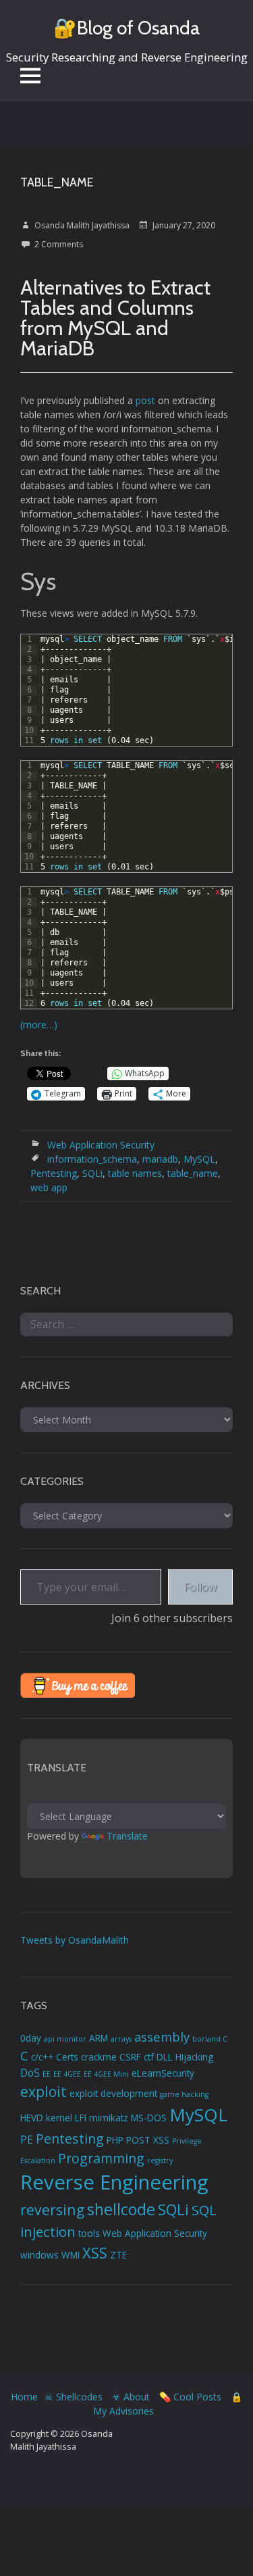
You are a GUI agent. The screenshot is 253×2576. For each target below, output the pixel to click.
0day (31, 2038)
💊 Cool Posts (190, 2397)
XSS (95, 2253)
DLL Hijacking (185, 2057)
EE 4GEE (67, 2074)
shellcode (121, 2209)
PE (27, 2140)
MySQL (199, 1159)
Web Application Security (101, 1145)
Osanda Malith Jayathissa (82, 225)
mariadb (160, 1159)
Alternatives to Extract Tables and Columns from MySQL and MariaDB (115, 318)
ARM (99, 2038)
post (147, 400)
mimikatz (109, 2118)
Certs (67, 2057)
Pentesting (54, 1173)
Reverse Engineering (114, 2182)
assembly (162, 2037)
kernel (59, 2118)
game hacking (184, 2094)
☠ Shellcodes (74, 2397)
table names (135, 1173)
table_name (193, 1173)
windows (39, 2255)
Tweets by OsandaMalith (75, 1940)
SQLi (92, 1173)
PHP (115, 2140)
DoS (30, 2073)
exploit (44, 2091)
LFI (81, 2118)
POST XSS (148, 2140)
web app (49, 1187)
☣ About (131, 2397)
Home (24, 2397)
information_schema (92, 1159)
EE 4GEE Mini (106, 2074)
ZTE (118, 2255)
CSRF (130, 2057)
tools (89, 2233)
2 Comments (59, 244)
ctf (149, 2057)
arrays (121, 2039)
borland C (210, 2039)
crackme (99, 2057)
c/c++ (42, 2057)
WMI (71, 2255)
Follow (200, 1587)
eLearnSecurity (163, 2073)
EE (47, 2074)
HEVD (32, 2118)
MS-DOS (149, 2118)
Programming (101, 2158)
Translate (127, 1836)
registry (160, 2161)
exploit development (113, 2094)
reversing (52, 2209)
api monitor (65, 2039)
